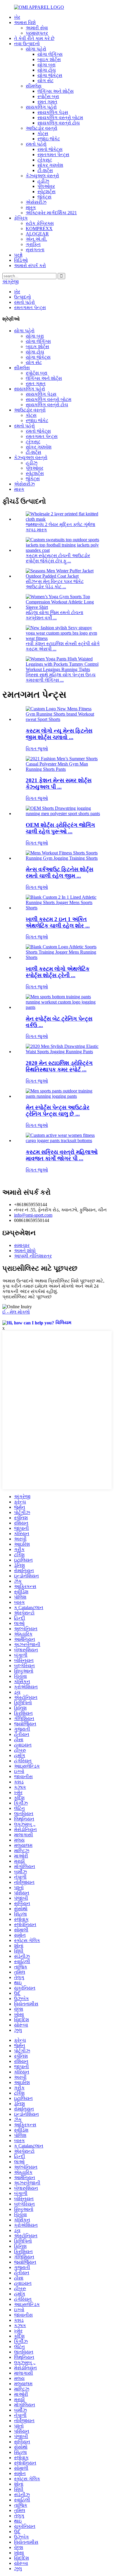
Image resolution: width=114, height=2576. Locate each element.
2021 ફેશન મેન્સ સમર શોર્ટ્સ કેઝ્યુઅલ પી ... (59, 784)
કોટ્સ (43, 133)
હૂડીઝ (43, 181)
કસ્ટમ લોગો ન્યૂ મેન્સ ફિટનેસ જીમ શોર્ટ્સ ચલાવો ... (59, 734)
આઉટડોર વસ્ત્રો (42, 128)
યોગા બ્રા (46, 65)
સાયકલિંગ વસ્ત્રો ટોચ (59, 123)
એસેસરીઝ (36, 202)
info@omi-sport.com (33, 1215)
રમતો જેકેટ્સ (50, 149)
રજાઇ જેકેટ (49, 139)
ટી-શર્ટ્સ (45, 170)
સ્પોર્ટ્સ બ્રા (48, 96)
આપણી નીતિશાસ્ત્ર (33, 1256)
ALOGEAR (37, 234)
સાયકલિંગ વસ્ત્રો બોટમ (60, 118)
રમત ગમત (47, 102)
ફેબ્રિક (21, 218)
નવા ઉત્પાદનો (27, 44)
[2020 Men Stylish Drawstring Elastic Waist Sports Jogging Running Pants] (63, 1052)
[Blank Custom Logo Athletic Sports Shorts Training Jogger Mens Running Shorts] (63, 957)
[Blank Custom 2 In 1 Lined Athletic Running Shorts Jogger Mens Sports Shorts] (63, 908)
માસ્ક (31, 207)
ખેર (17, 17)
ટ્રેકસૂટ (45, 160)
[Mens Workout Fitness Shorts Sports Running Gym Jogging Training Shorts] (63, 858)
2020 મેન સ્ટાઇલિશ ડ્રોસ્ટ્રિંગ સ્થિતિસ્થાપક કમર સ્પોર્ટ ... (59, 1066)
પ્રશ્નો (18, 255)
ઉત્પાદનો (23, 297)
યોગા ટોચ (47, 70)
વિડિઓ (21, 260)
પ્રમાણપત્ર (37, 33)
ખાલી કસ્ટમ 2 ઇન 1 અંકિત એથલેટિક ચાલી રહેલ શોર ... (58, 922)
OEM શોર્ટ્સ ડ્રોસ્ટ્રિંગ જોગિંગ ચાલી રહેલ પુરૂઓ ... (60, 828)
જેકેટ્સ (44, 197)
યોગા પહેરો (36, 49)
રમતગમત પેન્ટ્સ (53, 155)
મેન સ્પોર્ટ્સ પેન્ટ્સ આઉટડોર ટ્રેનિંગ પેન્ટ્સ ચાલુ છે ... (58, 1111)
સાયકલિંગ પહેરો (41, 107)
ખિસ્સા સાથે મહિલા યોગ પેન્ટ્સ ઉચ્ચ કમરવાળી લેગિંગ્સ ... (61, 677)
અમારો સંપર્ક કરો (30, 265)
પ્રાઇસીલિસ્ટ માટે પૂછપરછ (27, 1297)
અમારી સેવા (37, 28)
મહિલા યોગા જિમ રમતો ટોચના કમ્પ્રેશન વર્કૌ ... (55, 615)
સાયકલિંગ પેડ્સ (53, 112)
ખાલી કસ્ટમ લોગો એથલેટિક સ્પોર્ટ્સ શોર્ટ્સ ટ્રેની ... (58, 972)
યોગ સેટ (45, 81)
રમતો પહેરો (36, 144)
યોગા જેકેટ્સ (50, 75)
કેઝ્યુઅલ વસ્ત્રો (42, 176)
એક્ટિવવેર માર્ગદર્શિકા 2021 (51, 213)
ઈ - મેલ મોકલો (16, 1312)
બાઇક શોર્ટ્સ (49, 59)
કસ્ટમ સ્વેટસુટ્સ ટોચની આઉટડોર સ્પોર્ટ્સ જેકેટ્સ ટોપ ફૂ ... (58, 558)
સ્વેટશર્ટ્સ (46, 192)
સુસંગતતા (35, 250)
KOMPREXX (39, 229)
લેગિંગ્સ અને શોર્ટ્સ (56, 91)
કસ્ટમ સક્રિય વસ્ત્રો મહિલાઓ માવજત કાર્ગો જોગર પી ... (62, 1155)
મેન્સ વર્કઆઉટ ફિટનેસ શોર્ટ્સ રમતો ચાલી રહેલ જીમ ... (59, 873)
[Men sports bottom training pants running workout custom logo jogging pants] (63, 1007)
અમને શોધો (25, 1251)
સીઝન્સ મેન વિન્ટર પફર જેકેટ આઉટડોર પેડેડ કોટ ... (55, 584)
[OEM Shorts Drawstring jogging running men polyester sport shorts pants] (63, 814)
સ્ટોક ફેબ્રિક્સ (40, 223)
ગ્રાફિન (33, 244)
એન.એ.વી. (36, 239)
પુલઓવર (46, 186)
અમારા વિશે (25, 22)
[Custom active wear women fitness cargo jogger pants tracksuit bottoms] (63, 1141)
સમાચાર (22, 1245)
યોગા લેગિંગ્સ (50, 54)
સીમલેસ (34, 86)
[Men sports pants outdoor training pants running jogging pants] (63, 1096)
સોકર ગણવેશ (50, 165)
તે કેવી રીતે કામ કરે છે (34, 38)
